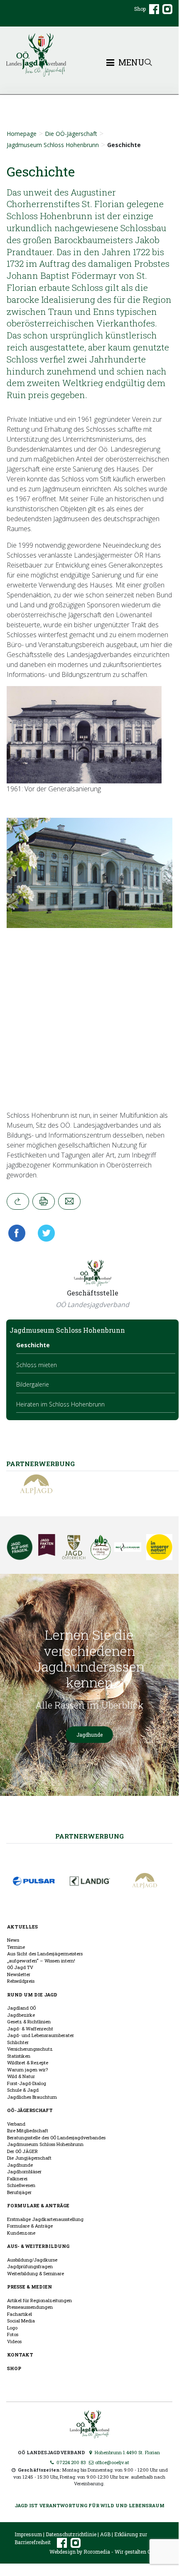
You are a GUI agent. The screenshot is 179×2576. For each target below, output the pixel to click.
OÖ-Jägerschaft (30, 2110)
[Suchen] (148, 62)
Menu (130, 63)
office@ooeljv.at (112, 2462)
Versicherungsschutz (30, 2049)
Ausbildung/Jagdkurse (32, 2260)
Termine (16, 1947)
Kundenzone (21, 2233)
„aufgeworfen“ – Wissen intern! (41, 1961)
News (13, 1940)
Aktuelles (22, 1927)
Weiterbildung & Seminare (36, 2273)
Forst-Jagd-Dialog (27, 2083)
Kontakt (20, 2355)
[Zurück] (18, 1201)
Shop (140, 9)
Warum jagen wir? (27, 2070)
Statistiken (19, 2056)
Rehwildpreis (21, 1981)
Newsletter (19, 1974)
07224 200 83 (71, 2462)
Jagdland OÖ (21, 2008)
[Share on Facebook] (19, 1233)
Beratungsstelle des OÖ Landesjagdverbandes (56, 2137)
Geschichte (33, 1345)
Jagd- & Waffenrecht (30, 2029)
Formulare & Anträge (38, 2205)
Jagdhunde (89, 1735)
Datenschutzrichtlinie (71, 2534)
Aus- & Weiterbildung (38, 2246)
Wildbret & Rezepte (28, 2062)
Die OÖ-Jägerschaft (71, 134)
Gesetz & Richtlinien (29, 2021)
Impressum (28, 2534)
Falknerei (17, 2178)
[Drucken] (44, 1201)
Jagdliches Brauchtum (32, 2097)
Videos (14, 2341)
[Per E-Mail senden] (69, 1201)
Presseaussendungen (30, 2307)
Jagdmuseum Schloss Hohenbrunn (53, 145)
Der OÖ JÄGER (22, 2151)
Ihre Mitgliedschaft (28, 2130)
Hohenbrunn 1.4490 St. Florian (127, 2452)
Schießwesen (21, 2185)
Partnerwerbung (89, 1836)
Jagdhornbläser (24, 2171)
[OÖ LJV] (89, 2423)
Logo (12, 2328)
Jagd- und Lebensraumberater (40, 2035)
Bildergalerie (33, 1384)
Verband (16, 2124)
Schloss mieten (37, 1365)
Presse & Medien (29, 2287)
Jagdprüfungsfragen (30, 2266)
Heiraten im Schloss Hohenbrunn (60, 1404)
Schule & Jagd (23, 2090)
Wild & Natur (21, 2076)
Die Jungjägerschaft (29, 2158)
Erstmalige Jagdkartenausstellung (45, 2219)
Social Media (21, 2321)
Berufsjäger (19, 2192)
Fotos (13, 2334)
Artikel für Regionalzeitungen (39, 2300)
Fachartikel (20, 2314)
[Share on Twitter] (43, 1233)
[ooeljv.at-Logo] (89, 55)
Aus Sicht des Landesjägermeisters (45, 1954)
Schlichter (18, 2042)
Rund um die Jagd (32, 1995)
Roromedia (97, 2552)
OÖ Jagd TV (20, 1967)
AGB (105, 2534)
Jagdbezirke (21, 2015)
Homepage (22, 134)
